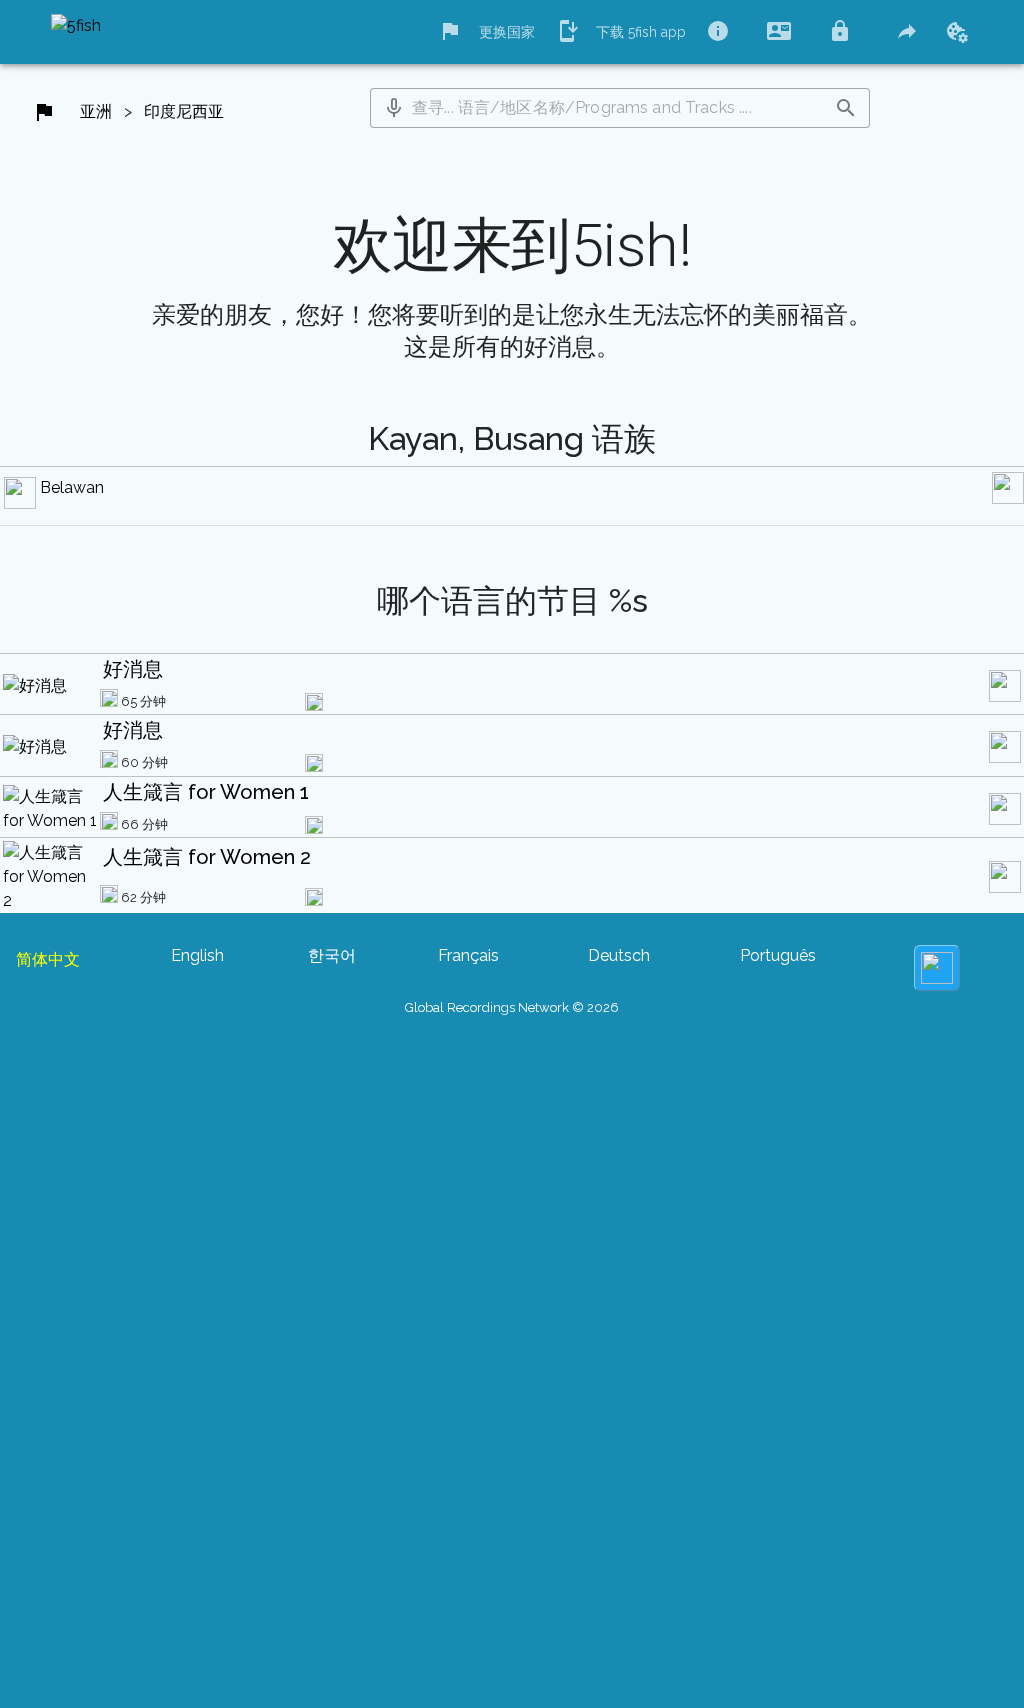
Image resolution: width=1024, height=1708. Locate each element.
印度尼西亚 (184, 111)
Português (778, 955)
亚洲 (96, 111)
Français (468, 955)
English (197, 955)
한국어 (332, 955)
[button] (394, 108)
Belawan (72, 487)
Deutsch (619, 955)
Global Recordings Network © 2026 (512, 1007)
